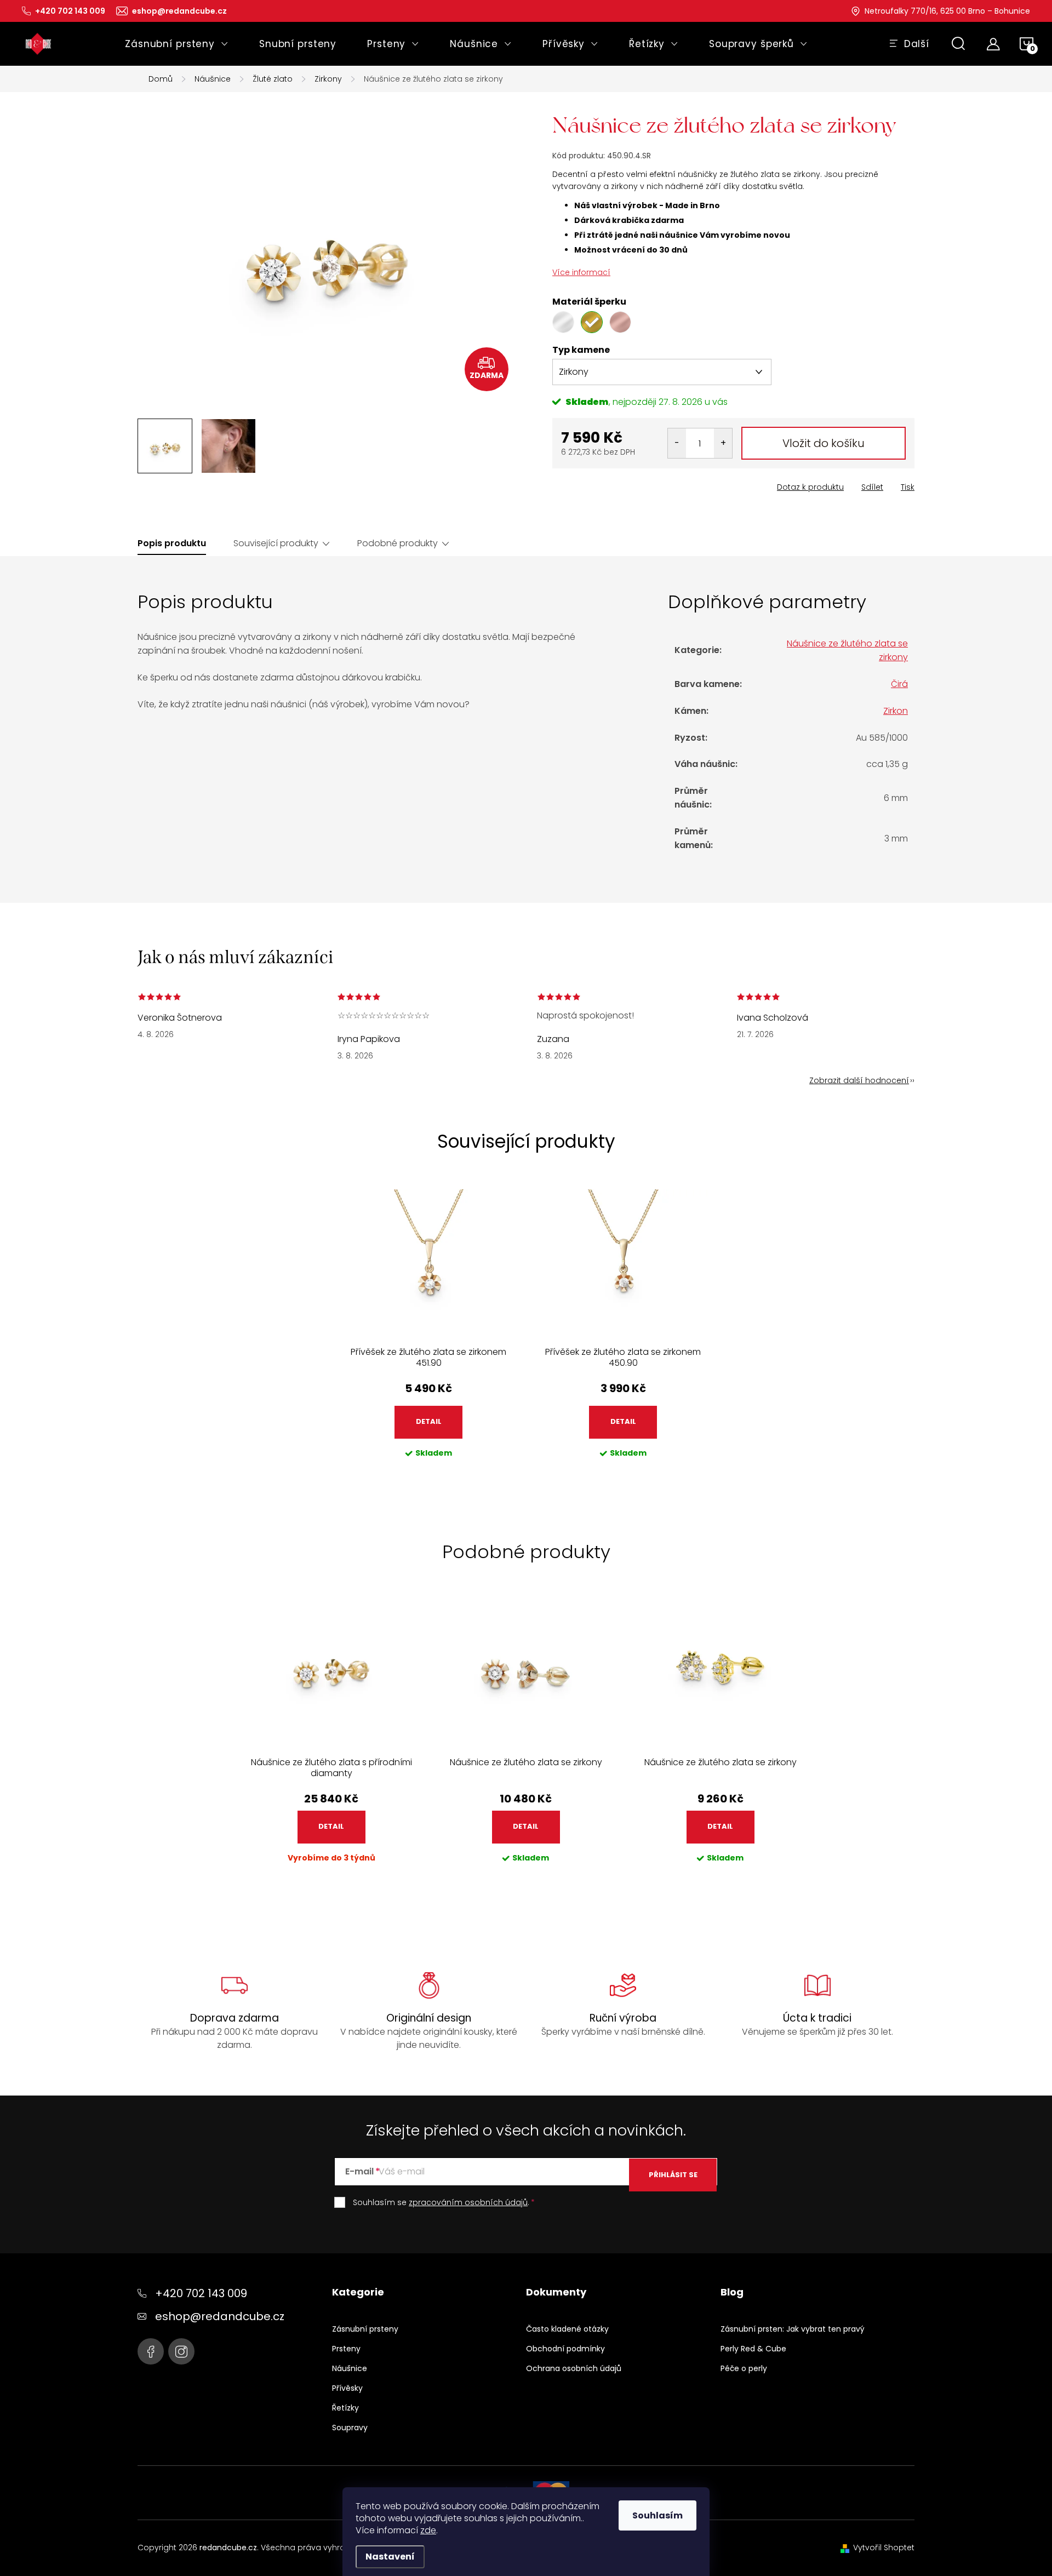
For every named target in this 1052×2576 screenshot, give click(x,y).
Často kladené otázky (567, 2329)
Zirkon (896, 711)
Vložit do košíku (824, 443)
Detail (429, 1421)
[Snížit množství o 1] (677, 443)
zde (428, 2530)
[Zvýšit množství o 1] (723, 443)
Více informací (581, 272)
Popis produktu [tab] (172, 543)
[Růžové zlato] (620, 322)
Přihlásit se (673, 2175)
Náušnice (350, 2368)
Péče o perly (744, 2368)
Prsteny (346, 2349)
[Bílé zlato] (563, 322)
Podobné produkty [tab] (398, 543)
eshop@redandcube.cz (220, 2316)
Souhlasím (658, 2515)
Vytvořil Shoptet (884, 2548)
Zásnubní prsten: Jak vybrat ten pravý (793, 2329)
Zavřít (614, 484)
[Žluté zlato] (592, 322)
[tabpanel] (429, 1332)
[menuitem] (177, 44)
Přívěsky (347, 2388)
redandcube (181, 2351)
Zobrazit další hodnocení (859, 1080)
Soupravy (350, 2428)
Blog (732, 2292)
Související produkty (276, 543)
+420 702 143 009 (201, 2293)
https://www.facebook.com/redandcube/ (151, 2351)
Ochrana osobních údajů (574, 2368)
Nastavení (390, 2557)
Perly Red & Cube (753, 2349)
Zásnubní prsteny (365, 2329)
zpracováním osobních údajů (468, 2202)
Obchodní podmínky (565, 2349)
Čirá (899, 684)
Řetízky (345, 2408)
